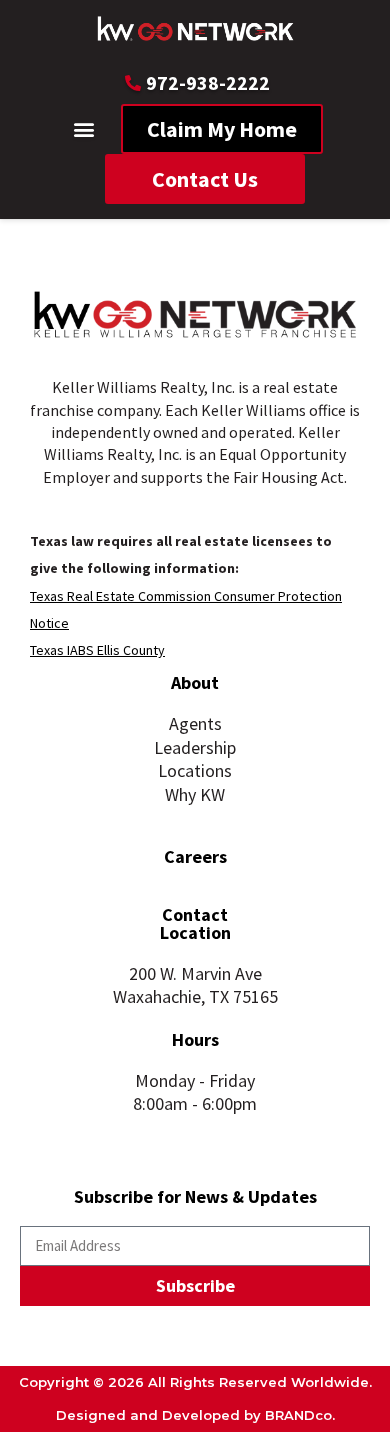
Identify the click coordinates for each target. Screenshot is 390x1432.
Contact (195, 914)
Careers (195, 856)
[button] (84, 129)
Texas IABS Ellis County (97, 650)
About (195, 682)
